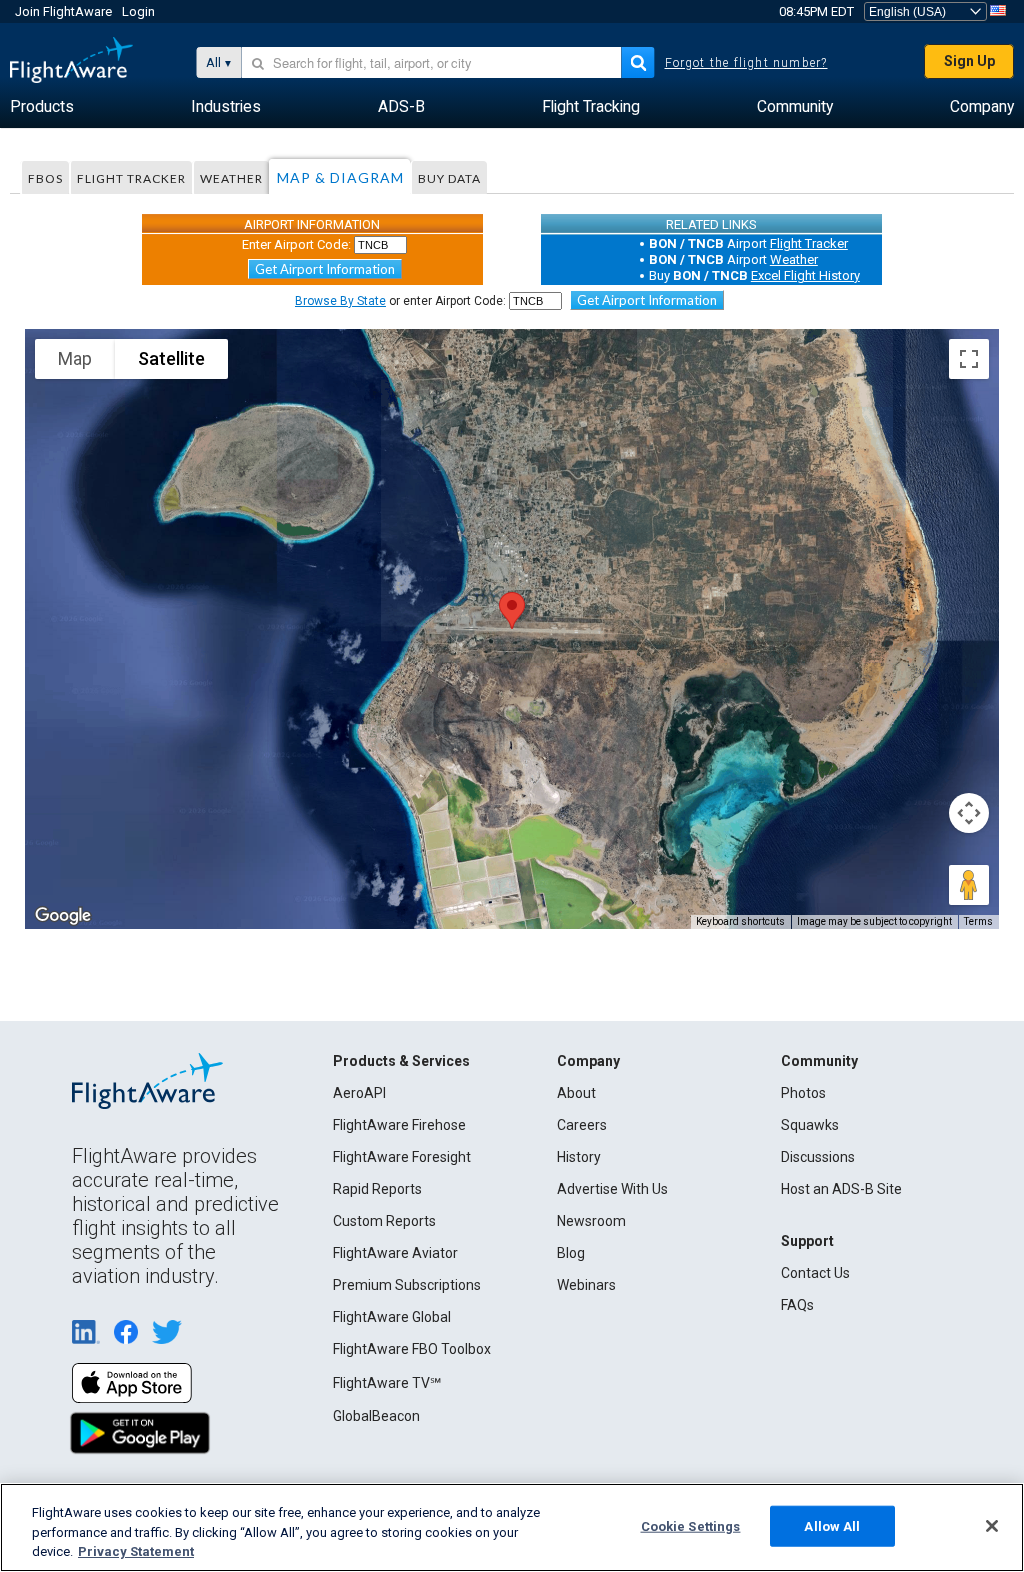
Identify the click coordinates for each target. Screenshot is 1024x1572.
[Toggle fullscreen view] (969, 359)
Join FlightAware (63, 11)
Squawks (810, 1125)
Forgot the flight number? (746, 63)
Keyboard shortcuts (740, 921)
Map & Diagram (340, 177)
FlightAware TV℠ (387, 1383)
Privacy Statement (136, 1551)
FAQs (797, 1305)
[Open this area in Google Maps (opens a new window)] (63, 916)
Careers (582, 1125)
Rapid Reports (377, 1189)
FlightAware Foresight (402, 1157)
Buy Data (449, 178)
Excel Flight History (805, 275)
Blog (571, 1253)
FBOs (45, 178)
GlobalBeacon (376, 1416)
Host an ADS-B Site (841, 1189)
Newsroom (591, 1221)
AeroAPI (359, 1093)
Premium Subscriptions (407, 1285)
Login (138, 11)
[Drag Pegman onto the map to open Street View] (969, 885)
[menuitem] (42, 107)
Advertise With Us (612, 1189)
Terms (978, 921)
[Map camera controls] (969, 813)
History (579, 1157)
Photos (803, 1093)
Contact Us (815, 1273)
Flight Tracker (131, 178)
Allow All (832, 1525)
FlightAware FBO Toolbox (412, 1349)
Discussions (818, 1157)
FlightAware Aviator (395, 1253)
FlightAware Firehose (399, 1125)
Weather (231, 178)
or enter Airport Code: (400, 301)
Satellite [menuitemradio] (171, 358)
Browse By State (340, 301)
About (576, 1093)
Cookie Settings (691, 1525)
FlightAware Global (392, 1317)
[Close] (992, 1526)
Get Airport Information (325, 269)
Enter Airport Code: (296, 244)
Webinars (586, 1285)
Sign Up (969, 61)
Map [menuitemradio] (75, 358)
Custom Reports (384, 1221)
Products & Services (401, 1061)
